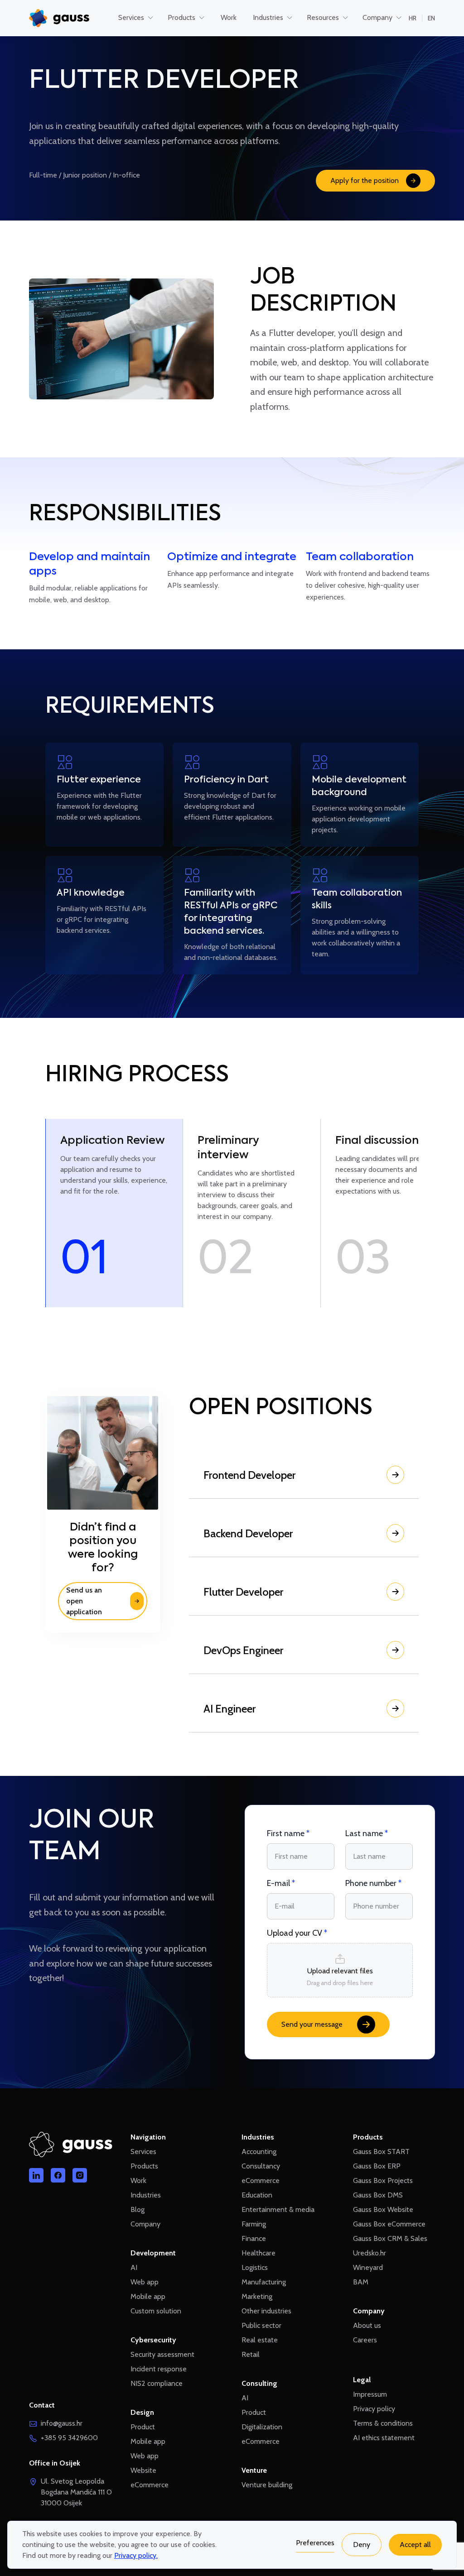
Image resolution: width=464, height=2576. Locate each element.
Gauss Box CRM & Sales (390, 2238)
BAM (361, 2282)
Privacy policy (374, 2409)
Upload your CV (297, 1933)
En (431, 18)
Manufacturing (264, 2282)
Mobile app (148, 2296)
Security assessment (162, 2354)
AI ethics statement (384, 2438)
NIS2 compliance (157, 2383)
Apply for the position (365, 180)
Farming (254, 2224)
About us (367, 2325)
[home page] (59, 18)
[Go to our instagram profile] (80, 2175)
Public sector (261, 2325)
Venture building (267, 2485)
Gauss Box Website (383, 2209)
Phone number (373, 1883)
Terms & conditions (383, 2423)
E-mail (281, 1883)
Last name (367, 1833)
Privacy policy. (136, 2555)
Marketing (257, 2296)
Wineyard (368, 2267)
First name (288, 1833)
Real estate (260, 2340)
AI (134, 2267)
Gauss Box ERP (377, 2166)
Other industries (266, 2311)
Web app (145, 2282)
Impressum (370, 2394)
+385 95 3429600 (69, 2438)
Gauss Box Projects (383, 2180)
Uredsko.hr (370, 2253)
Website (143, 2470)
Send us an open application (84, 1601)
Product (143, 2427)
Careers (365, 2340)
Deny (362, 2545)
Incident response (159, 2369)
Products (144, 2166)
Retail (251, 2354)
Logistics (255, 2267)
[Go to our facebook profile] (58, 2175)
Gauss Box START (381, 2151)
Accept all (415, 2545)
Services (143, 2151)
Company (145, 2224)
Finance (254, 2238)
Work (138, 2180)
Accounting (259, 2151)
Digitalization (262, 2427)
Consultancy (261, 2166)
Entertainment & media (278, 2209)
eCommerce (150, 2485)
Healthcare (259, 2253)
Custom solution (156, 2311)
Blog (138, 2209)
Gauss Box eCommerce (389, 2224)
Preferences (315, 2543)
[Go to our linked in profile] (36, 2175)
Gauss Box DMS (378, 2195)
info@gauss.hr (62, 2423)
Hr (413, 18)
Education (257, 2195)
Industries (146, 2195)
